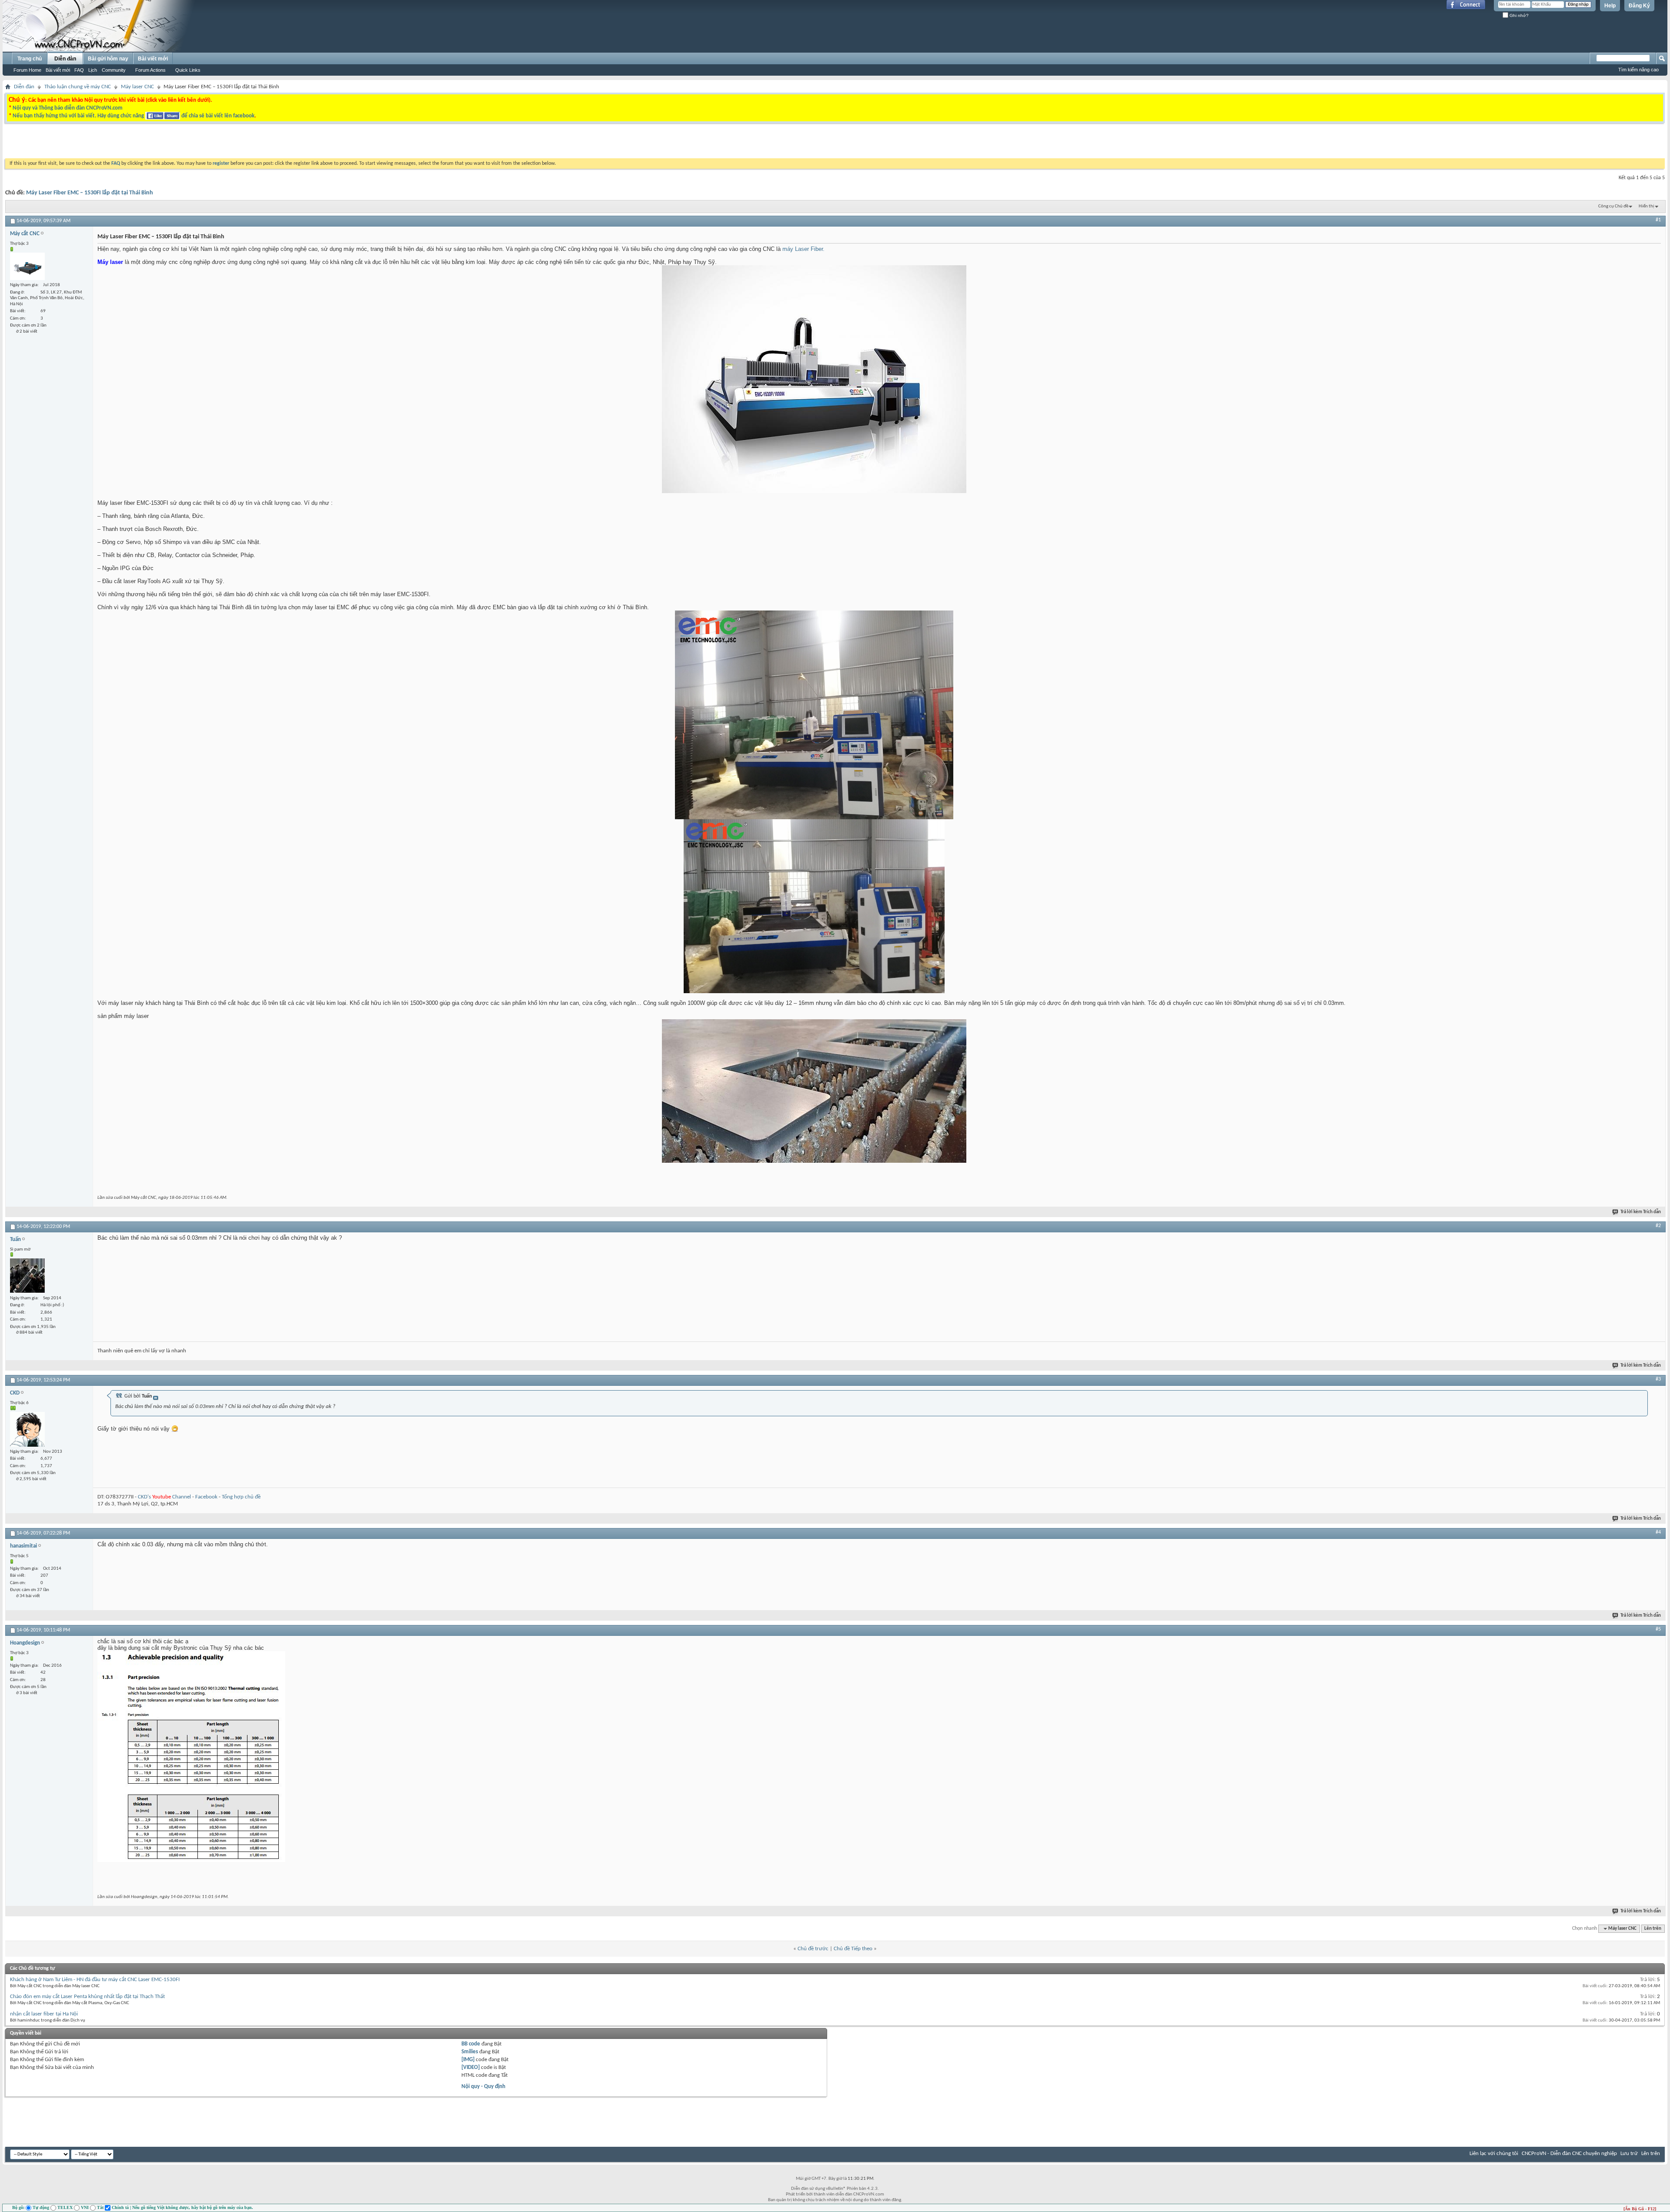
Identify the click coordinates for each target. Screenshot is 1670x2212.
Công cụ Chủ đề (1613, 206)
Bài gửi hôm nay (108, 59)
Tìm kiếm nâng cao (1638, 70)
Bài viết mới (58, 70)
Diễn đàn (65, 59)
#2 (1658, 1226)
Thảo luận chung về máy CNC (78, 87)
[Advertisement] (725, 143)
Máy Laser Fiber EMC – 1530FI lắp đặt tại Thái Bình (90, 193)
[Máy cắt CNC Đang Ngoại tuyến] (27, 266)
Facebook (206, 1497)
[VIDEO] (471, 2067)
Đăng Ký (1639, 6)
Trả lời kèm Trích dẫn (1641, 1212)
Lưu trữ (1629, 2154)
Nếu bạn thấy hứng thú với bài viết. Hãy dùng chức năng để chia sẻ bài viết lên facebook (134, 116)
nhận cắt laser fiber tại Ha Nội (44, 2014)
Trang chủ (30, 59)
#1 (1658, 220)
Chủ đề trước (813, 1949)
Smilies (470, 2052)
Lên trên (1653, 1929)
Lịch (93, 70)
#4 (1658, 1532)
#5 (1658, 1629)
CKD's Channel (164, 1497)
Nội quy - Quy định (483, 2087)
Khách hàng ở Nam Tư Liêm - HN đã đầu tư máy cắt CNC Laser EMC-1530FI (95, 1980)
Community (114, 70)
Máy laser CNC (137, 87)
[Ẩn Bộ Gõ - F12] (1640, 2209)
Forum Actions (150, 70)
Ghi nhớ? (1518, 15)
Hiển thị (1647, 206)
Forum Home (27, 70)
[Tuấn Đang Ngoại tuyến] (27, 1276)
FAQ (79, 70)
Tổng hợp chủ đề (241, 1497)
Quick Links (188, 70)
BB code (471, 2044)
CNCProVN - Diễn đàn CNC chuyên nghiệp (1569, 2154)
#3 (1658, 1379)
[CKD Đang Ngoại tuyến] (27, 1429)
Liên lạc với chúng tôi (1494, 2154)
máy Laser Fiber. (803, 249)
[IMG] (468, 2060)
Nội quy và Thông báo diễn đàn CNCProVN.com (68, 108)
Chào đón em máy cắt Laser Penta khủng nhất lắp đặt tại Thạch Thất (87, 1997)
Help (1610, 6)
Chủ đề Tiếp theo (853, 1949)
